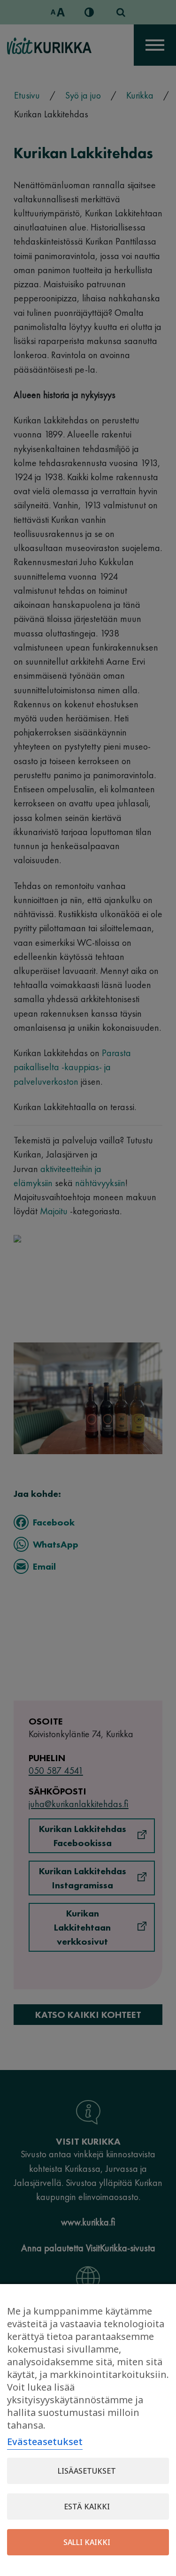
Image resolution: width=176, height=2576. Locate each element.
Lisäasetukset (87, 2471)
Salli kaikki (87, 2542)
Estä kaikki (87, 2507)
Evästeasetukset (45, 2442)
